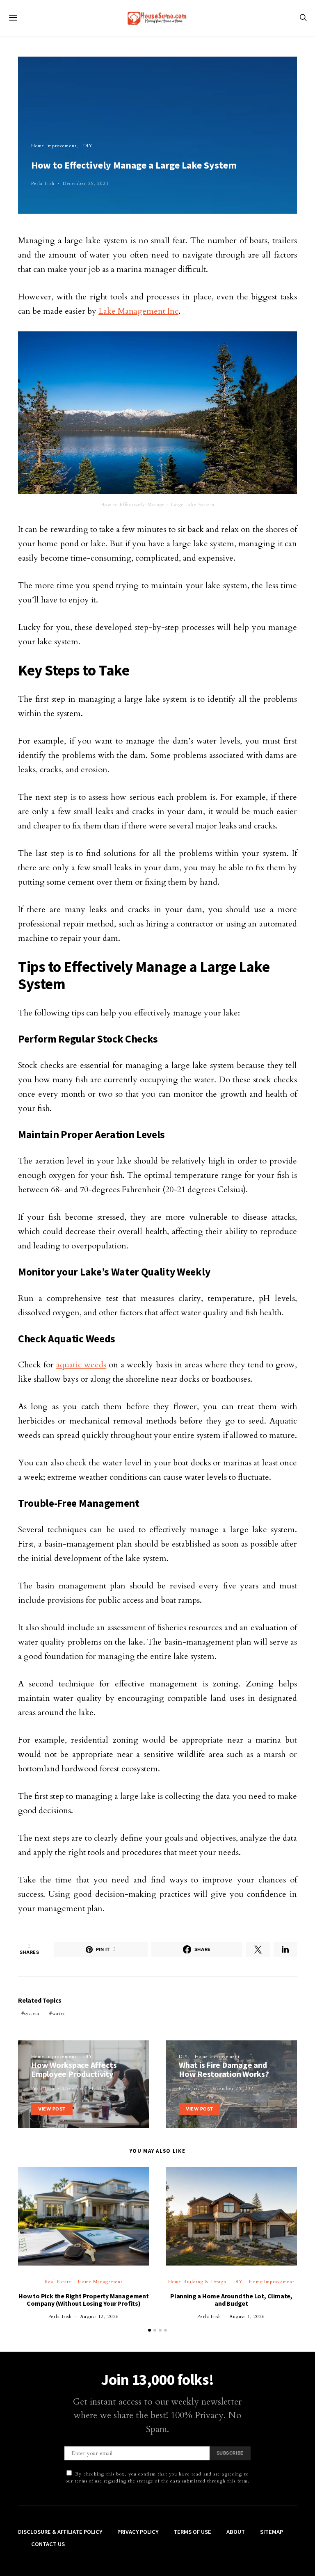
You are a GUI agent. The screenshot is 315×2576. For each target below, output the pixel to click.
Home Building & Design (197, 2282)
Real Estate (58, 2282)
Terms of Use (192, 2532)
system (32, 2014)
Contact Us (48, 2544)
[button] (150, 2330)
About (236, 2532)
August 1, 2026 (247, 2317)
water (59, 2014)
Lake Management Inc (138, 311)
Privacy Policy (138, 2532)
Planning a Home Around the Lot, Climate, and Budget (231, 2300)
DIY (88, 146)
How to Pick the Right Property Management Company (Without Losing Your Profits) (84, 2300)
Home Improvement (54, 146)
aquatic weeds (81, 1365)
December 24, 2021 (86, 2089)
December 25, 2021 (86, 184)
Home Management (100, 2282)
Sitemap (272, 2532)
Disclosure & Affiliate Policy (60, 2532)
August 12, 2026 (99, 2317)
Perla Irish (43, 184)
